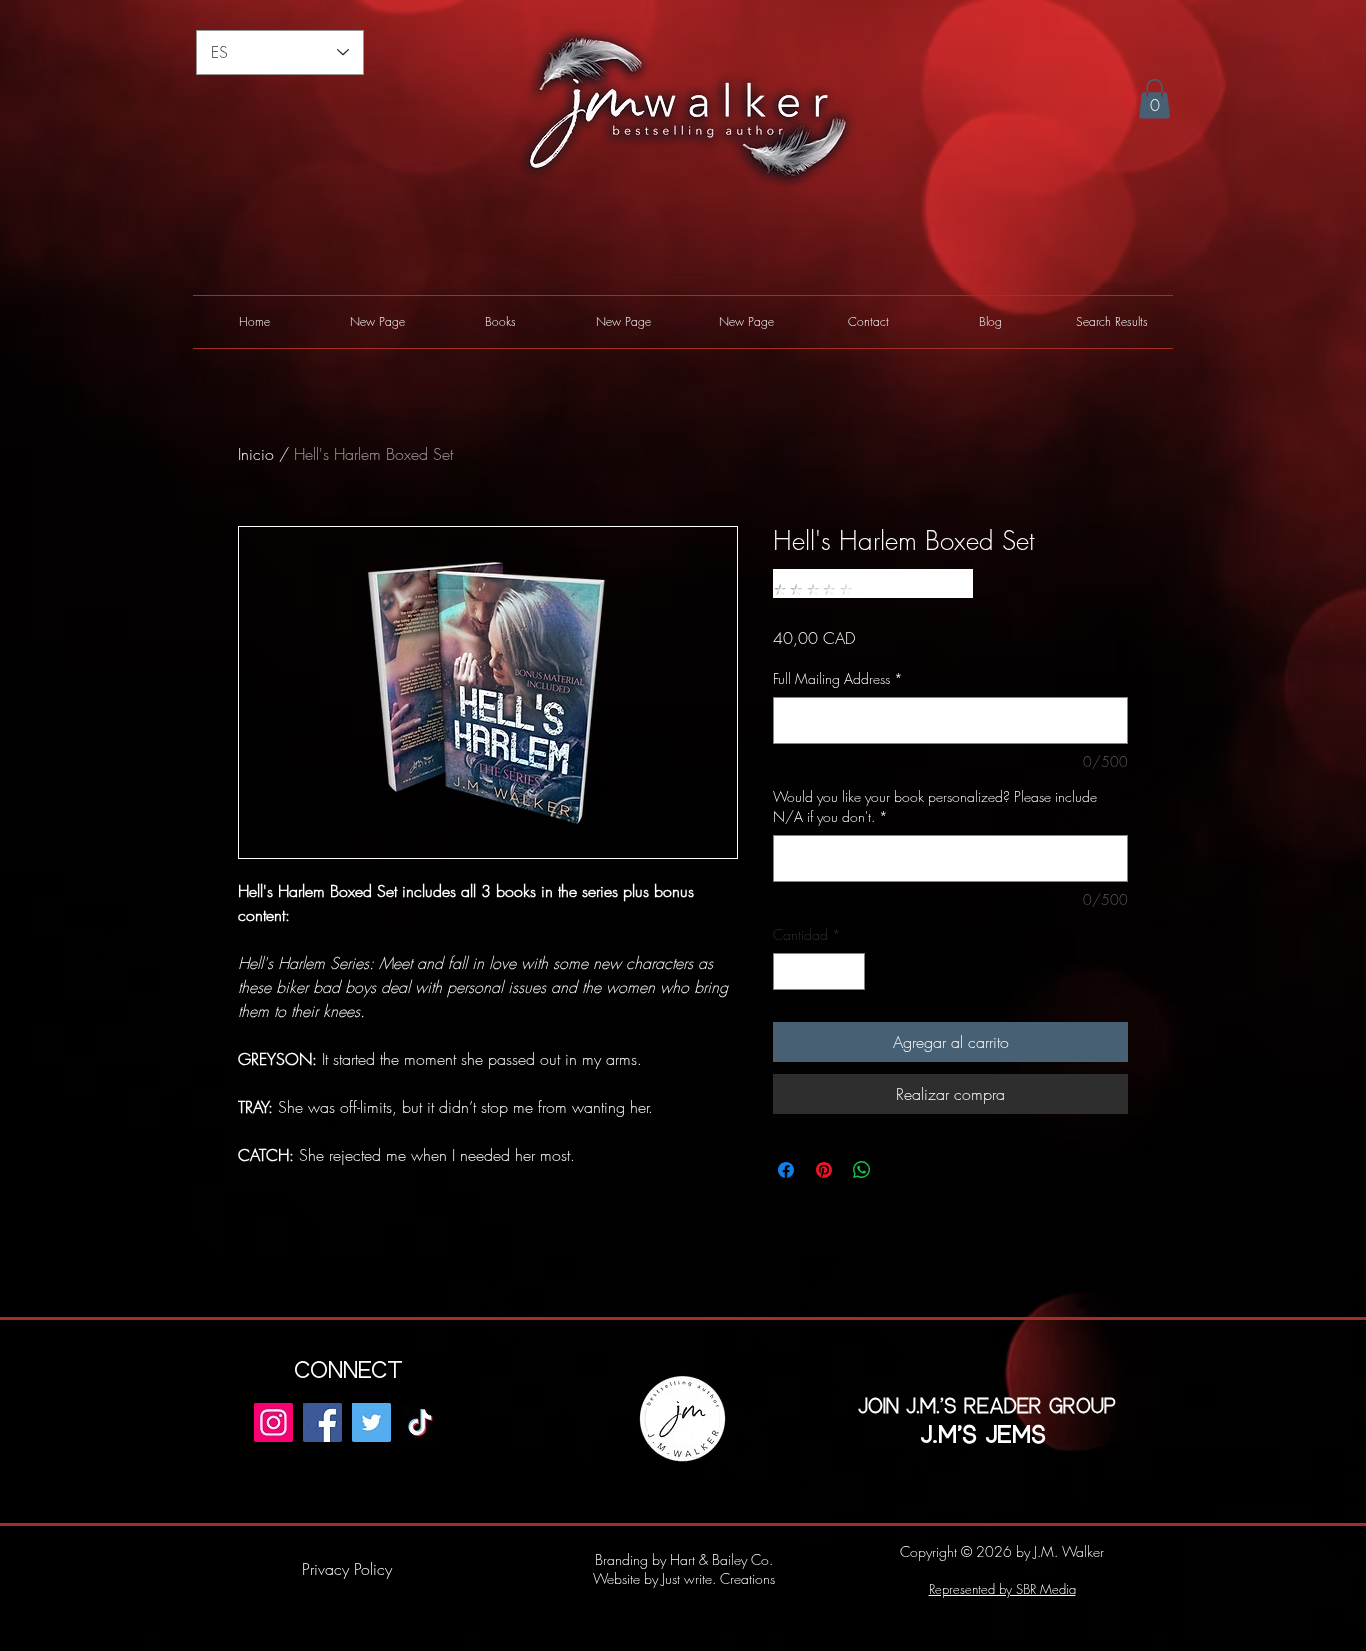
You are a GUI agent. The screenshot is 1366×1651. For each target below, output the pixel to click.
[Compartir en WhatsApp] (862, 1170)
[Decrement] (788, 971)
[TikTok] (420, 1422)
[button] (1154, 98)
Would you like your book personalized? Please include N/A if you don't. (935, 806)
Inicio (256, 454)
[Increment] (849, 971)
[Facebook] (322, 1422)
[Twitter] (371, 1422)
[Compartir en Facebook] (786, 1170)
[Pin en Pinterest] (824, 1170)
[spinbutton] (819, 971)
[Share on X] (900, 1170)
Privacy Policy (347, 1569)
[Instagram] (273, 1422)
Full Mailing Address (838, 678)
